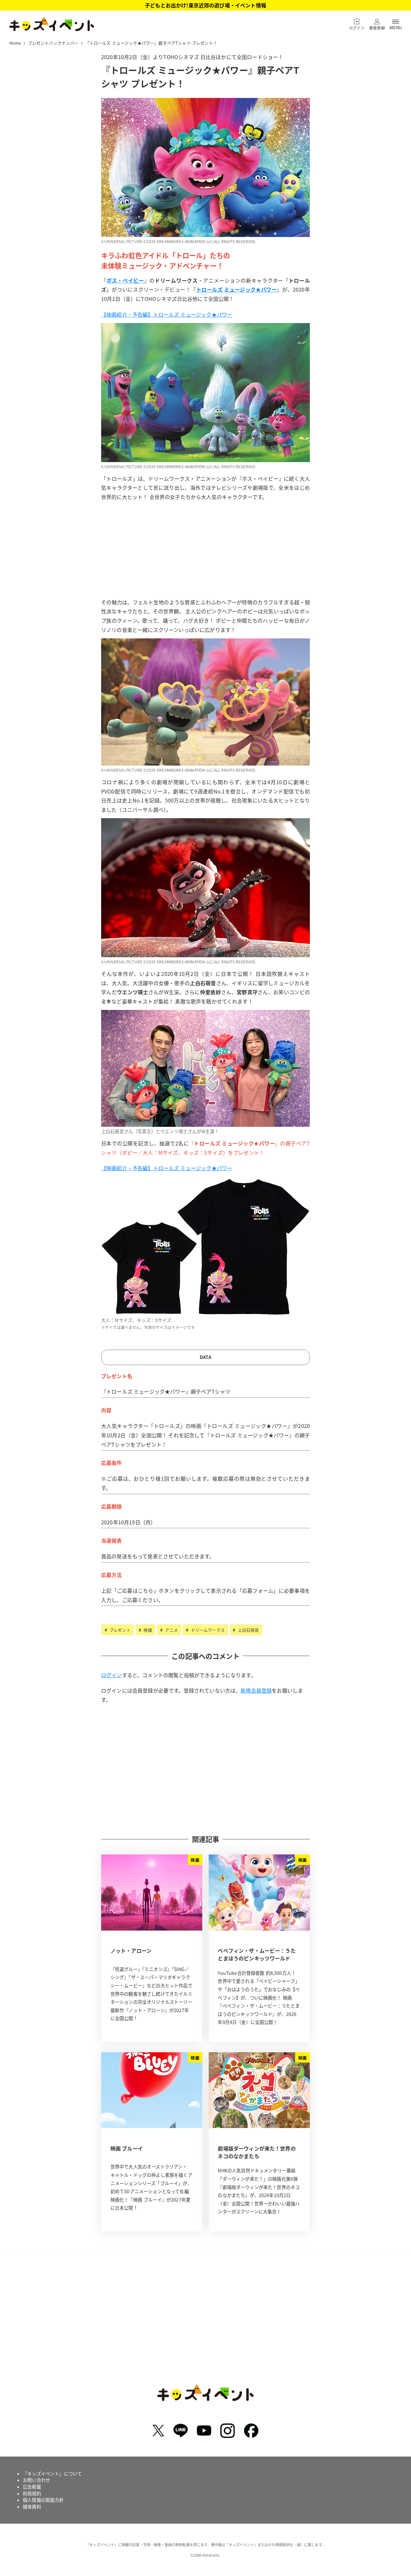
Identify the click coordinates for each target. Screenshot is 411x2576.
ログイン (112, 1675)
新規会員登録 (256, 1690)
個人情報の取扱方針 (43, 2500)
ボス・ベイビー (125, 280)
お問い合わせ (36, 2480)
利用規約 (32, 2493)
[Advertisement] (205, 551)
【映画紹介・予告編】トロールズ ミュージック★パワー (167, 314)
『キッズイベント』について (52, 2474)
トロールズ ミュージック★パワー (237, 289)
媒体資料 (32, 2507)
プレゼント (119, 1630)
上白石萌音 (248, 1630)
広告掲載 (32, 2487)
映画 (147, 1630)
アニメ (171, 1630)
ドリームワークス (207, 1630)
